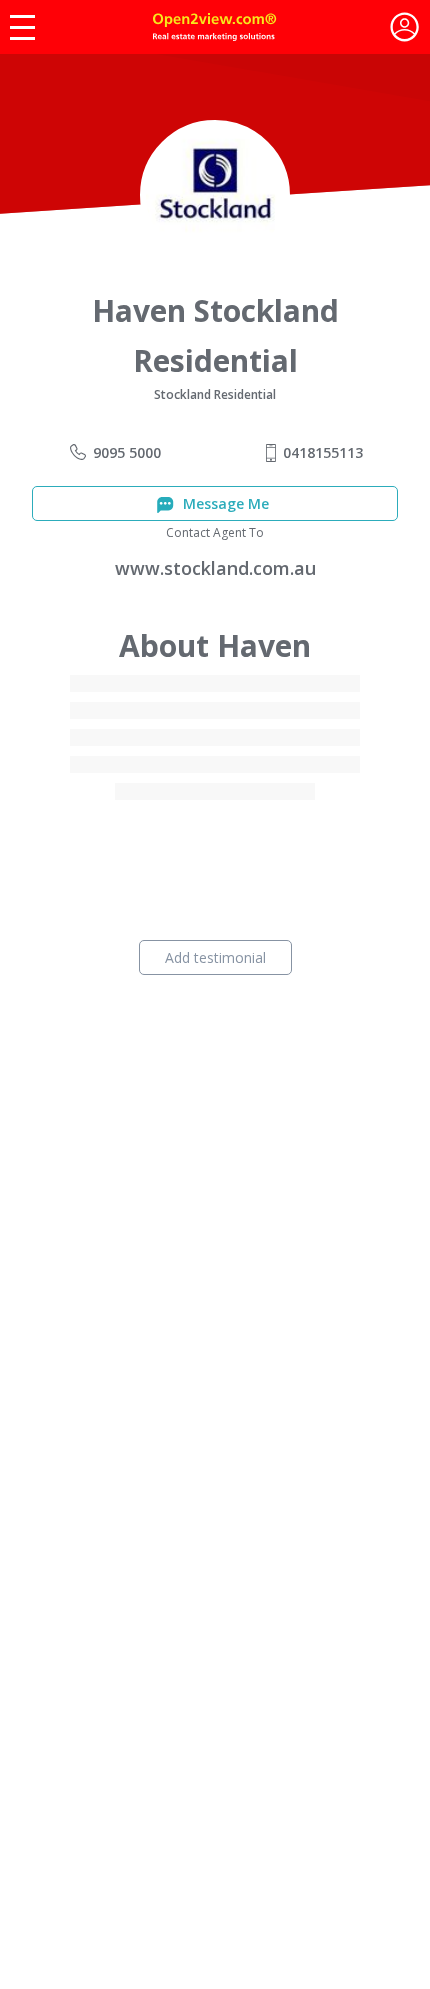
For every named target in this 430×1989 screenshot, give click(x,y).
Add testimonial (215, 957)
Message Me (224, 503)
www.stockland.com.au (215, 568)
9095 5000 (127, 452)
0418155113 (323, 452)
